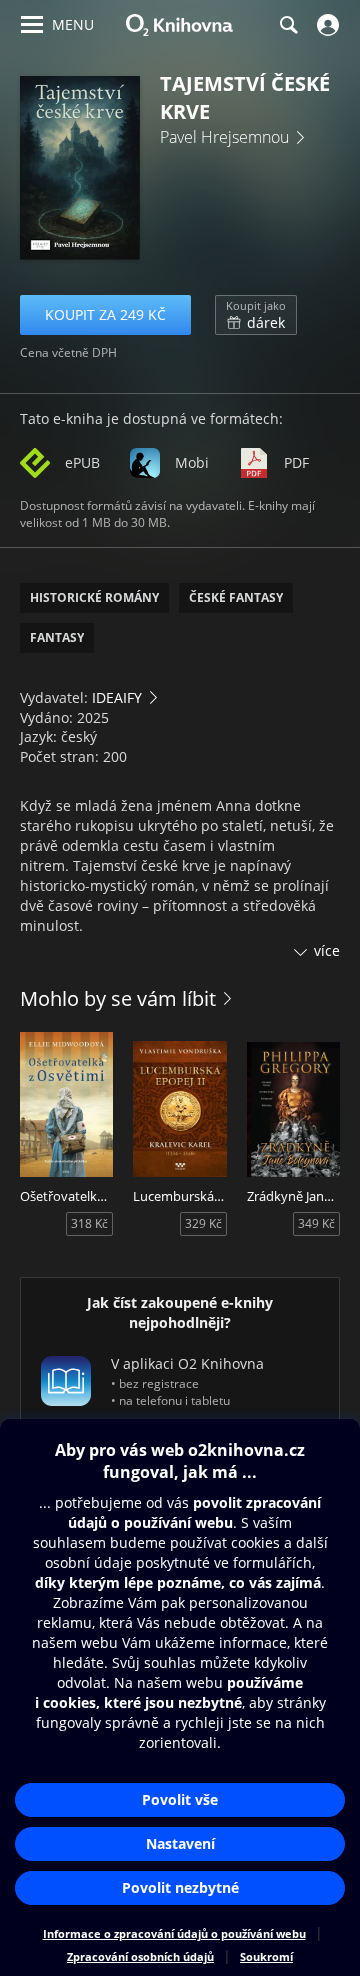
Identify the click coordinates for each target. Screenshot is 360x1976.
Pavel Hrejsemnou (224, 137)
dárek (256, 315)
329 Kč (203, 1223)
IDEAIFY (117, 697)
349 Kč (316, 1223)
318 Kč (89, 1223)
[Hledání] (288, 25)
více (327, 950)
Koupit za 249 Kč (105, 314)
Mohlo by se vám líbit (118, 998)
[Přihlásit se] (325, 25)
